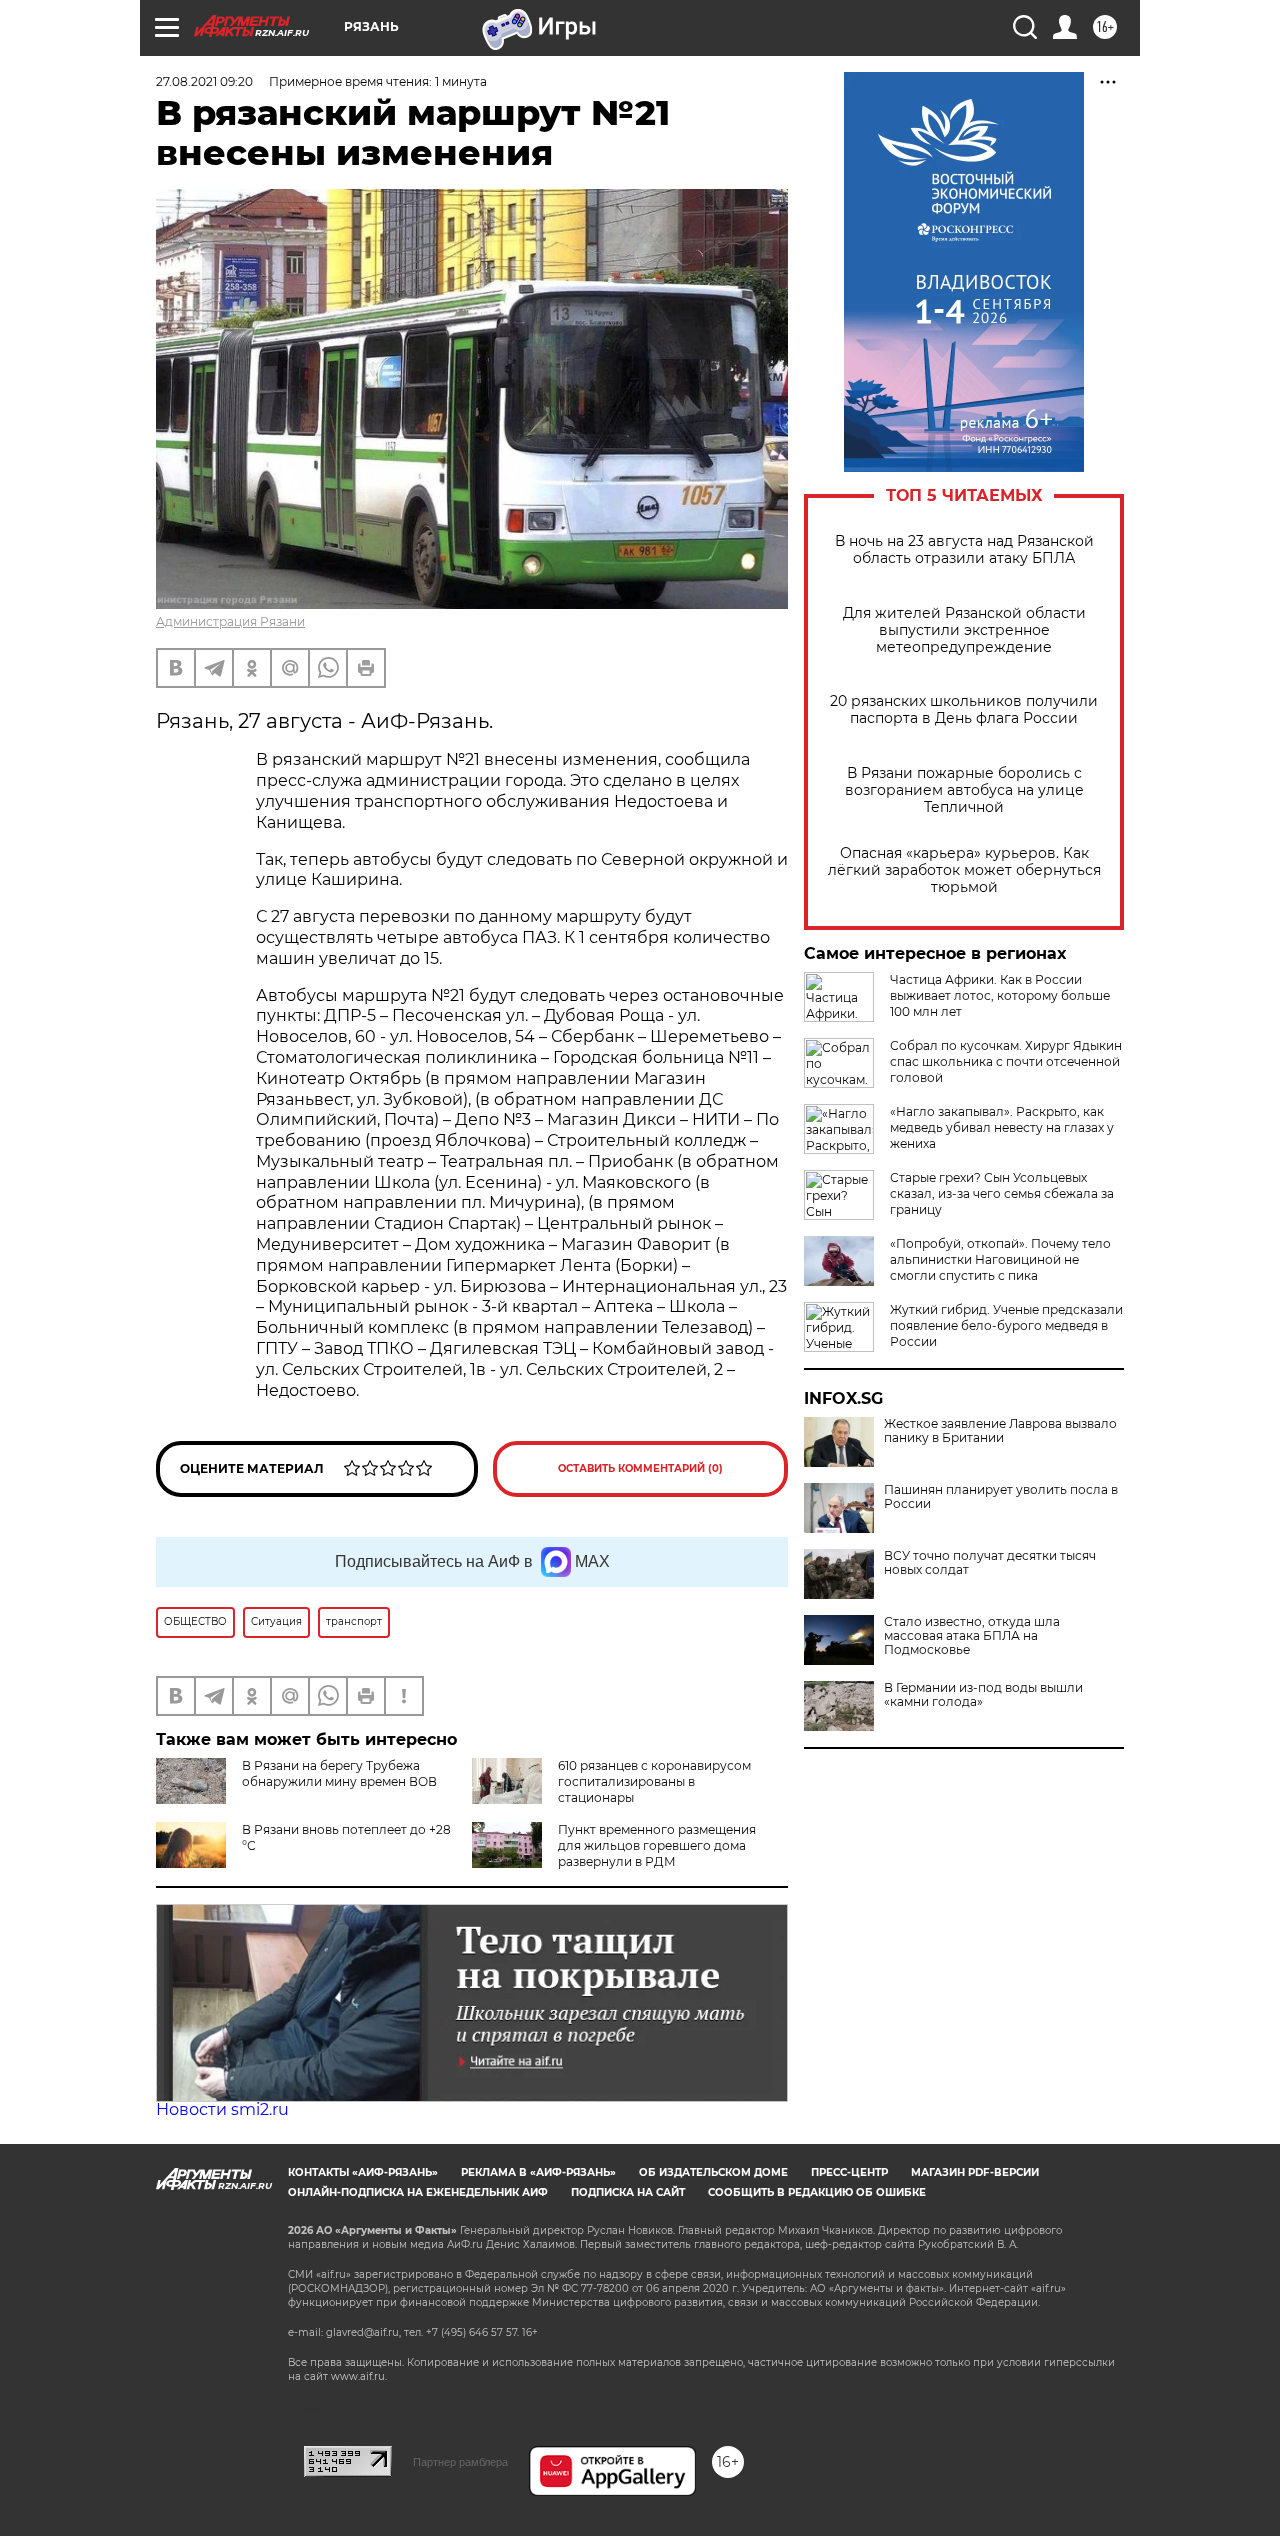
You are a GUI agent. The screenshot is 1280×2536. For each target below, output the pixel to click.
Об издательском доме (713, 2172)
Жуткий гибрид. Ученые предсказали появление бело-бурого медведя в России (1006, 1325)
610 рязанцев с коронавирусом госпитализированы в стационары (654, 1781)
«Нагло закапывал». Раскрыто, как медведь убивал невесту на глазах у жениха (1002, 1127)
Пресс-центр (849, 2172)
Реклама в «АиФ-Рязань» (538, 2172)
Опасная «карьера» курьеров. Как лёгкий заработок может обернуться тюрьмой (964, 870)
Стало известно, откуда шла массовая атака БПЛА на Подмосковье (972, 1636)
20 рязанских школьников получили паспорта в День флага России (964, 710)
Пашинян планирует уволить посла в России (1001, 1497)
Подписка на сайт (628, 2192)
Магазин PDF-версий (975, 2172)
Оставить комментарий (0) (640, 1468)
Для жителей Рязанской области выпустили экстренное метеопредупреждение (964, 630)
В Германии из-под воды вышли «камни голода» (983, 1695)
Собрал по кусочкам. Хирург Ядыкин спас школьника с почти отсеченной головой (1006, 1061)
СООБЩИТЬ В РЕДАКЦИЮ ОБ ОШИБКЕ (817, 2192)
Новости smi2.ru (222, 2109)
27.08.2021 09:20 (204, 81)
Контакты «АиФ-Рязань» (363, 2172)
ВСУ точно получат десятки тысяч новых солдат (990, 1563)
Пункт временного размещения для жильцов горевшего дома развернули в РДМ (657, 1845)
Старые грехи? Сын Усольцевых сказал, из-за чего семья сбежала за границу (1002, 1193)
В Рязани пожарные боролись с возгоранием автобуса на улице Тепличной (964, 790)
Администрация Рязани (230, 621)
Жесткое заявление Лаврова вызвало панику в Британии (1000, 1431)
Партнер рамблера (460, 2462)
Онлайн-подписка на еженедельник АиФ (418, 2192)
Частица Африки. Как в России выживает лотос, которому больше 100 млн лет (1000, 995)
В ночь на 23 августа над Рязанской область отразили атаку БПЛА (964, 550)
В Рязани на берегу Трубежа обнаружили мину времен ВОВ (339, 1773)
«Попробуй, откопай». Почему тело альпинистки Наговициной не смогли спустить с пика (1000, 1259)
